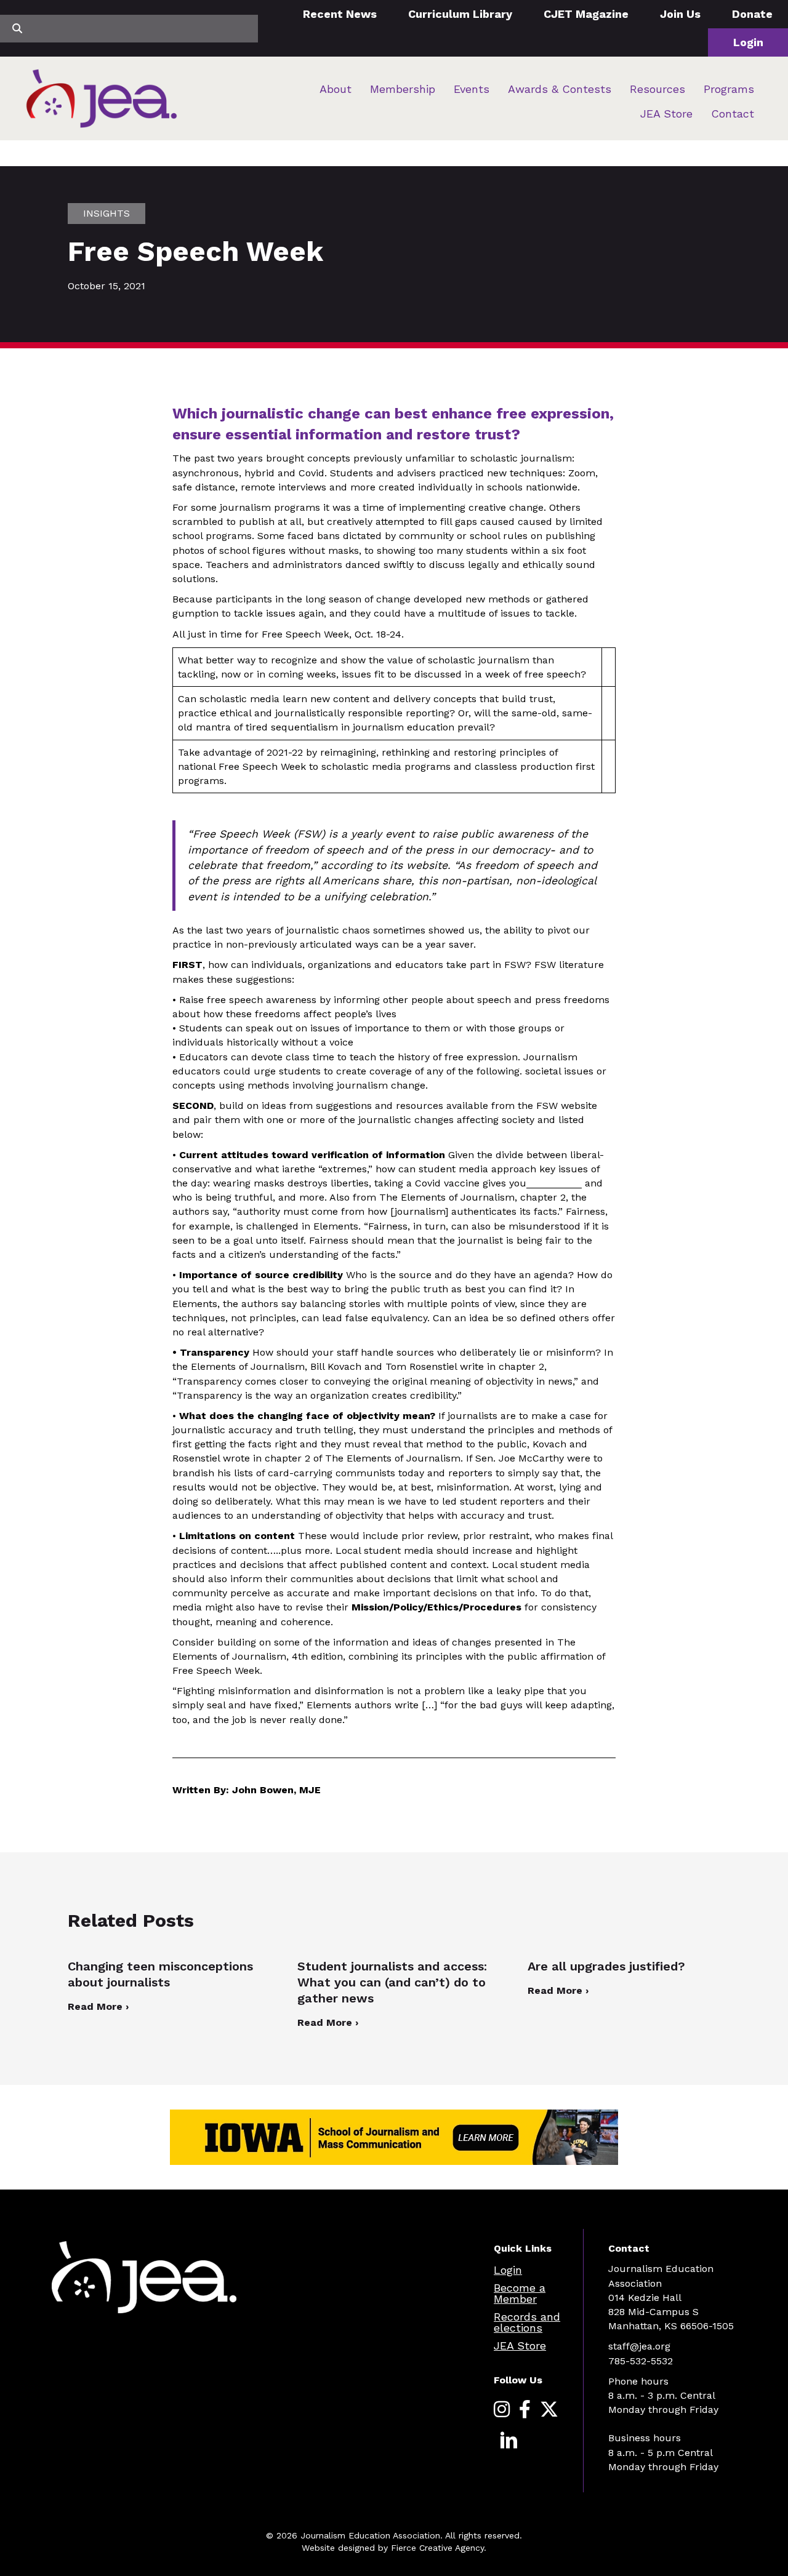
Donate (752, 14)
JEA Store (666, 114)
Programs (729, 89)
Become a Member (520, 2293)
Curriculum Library (460, 14)
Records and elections (527, 2322)
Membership (403, 89)
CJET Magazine (586, 14)
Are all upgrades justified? (608, 1966)
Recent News (340, 14)
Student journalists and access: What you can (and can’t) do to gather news (392, 1982)
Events (472, 89)
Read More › (98, 2006)
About (336, 89)
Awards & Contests (560, 89)
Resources (657, 89)
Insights (107, 213)
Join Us (680, 14)
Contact (733, 114)
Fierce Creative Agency (437, 2548)
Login (748, 42)
